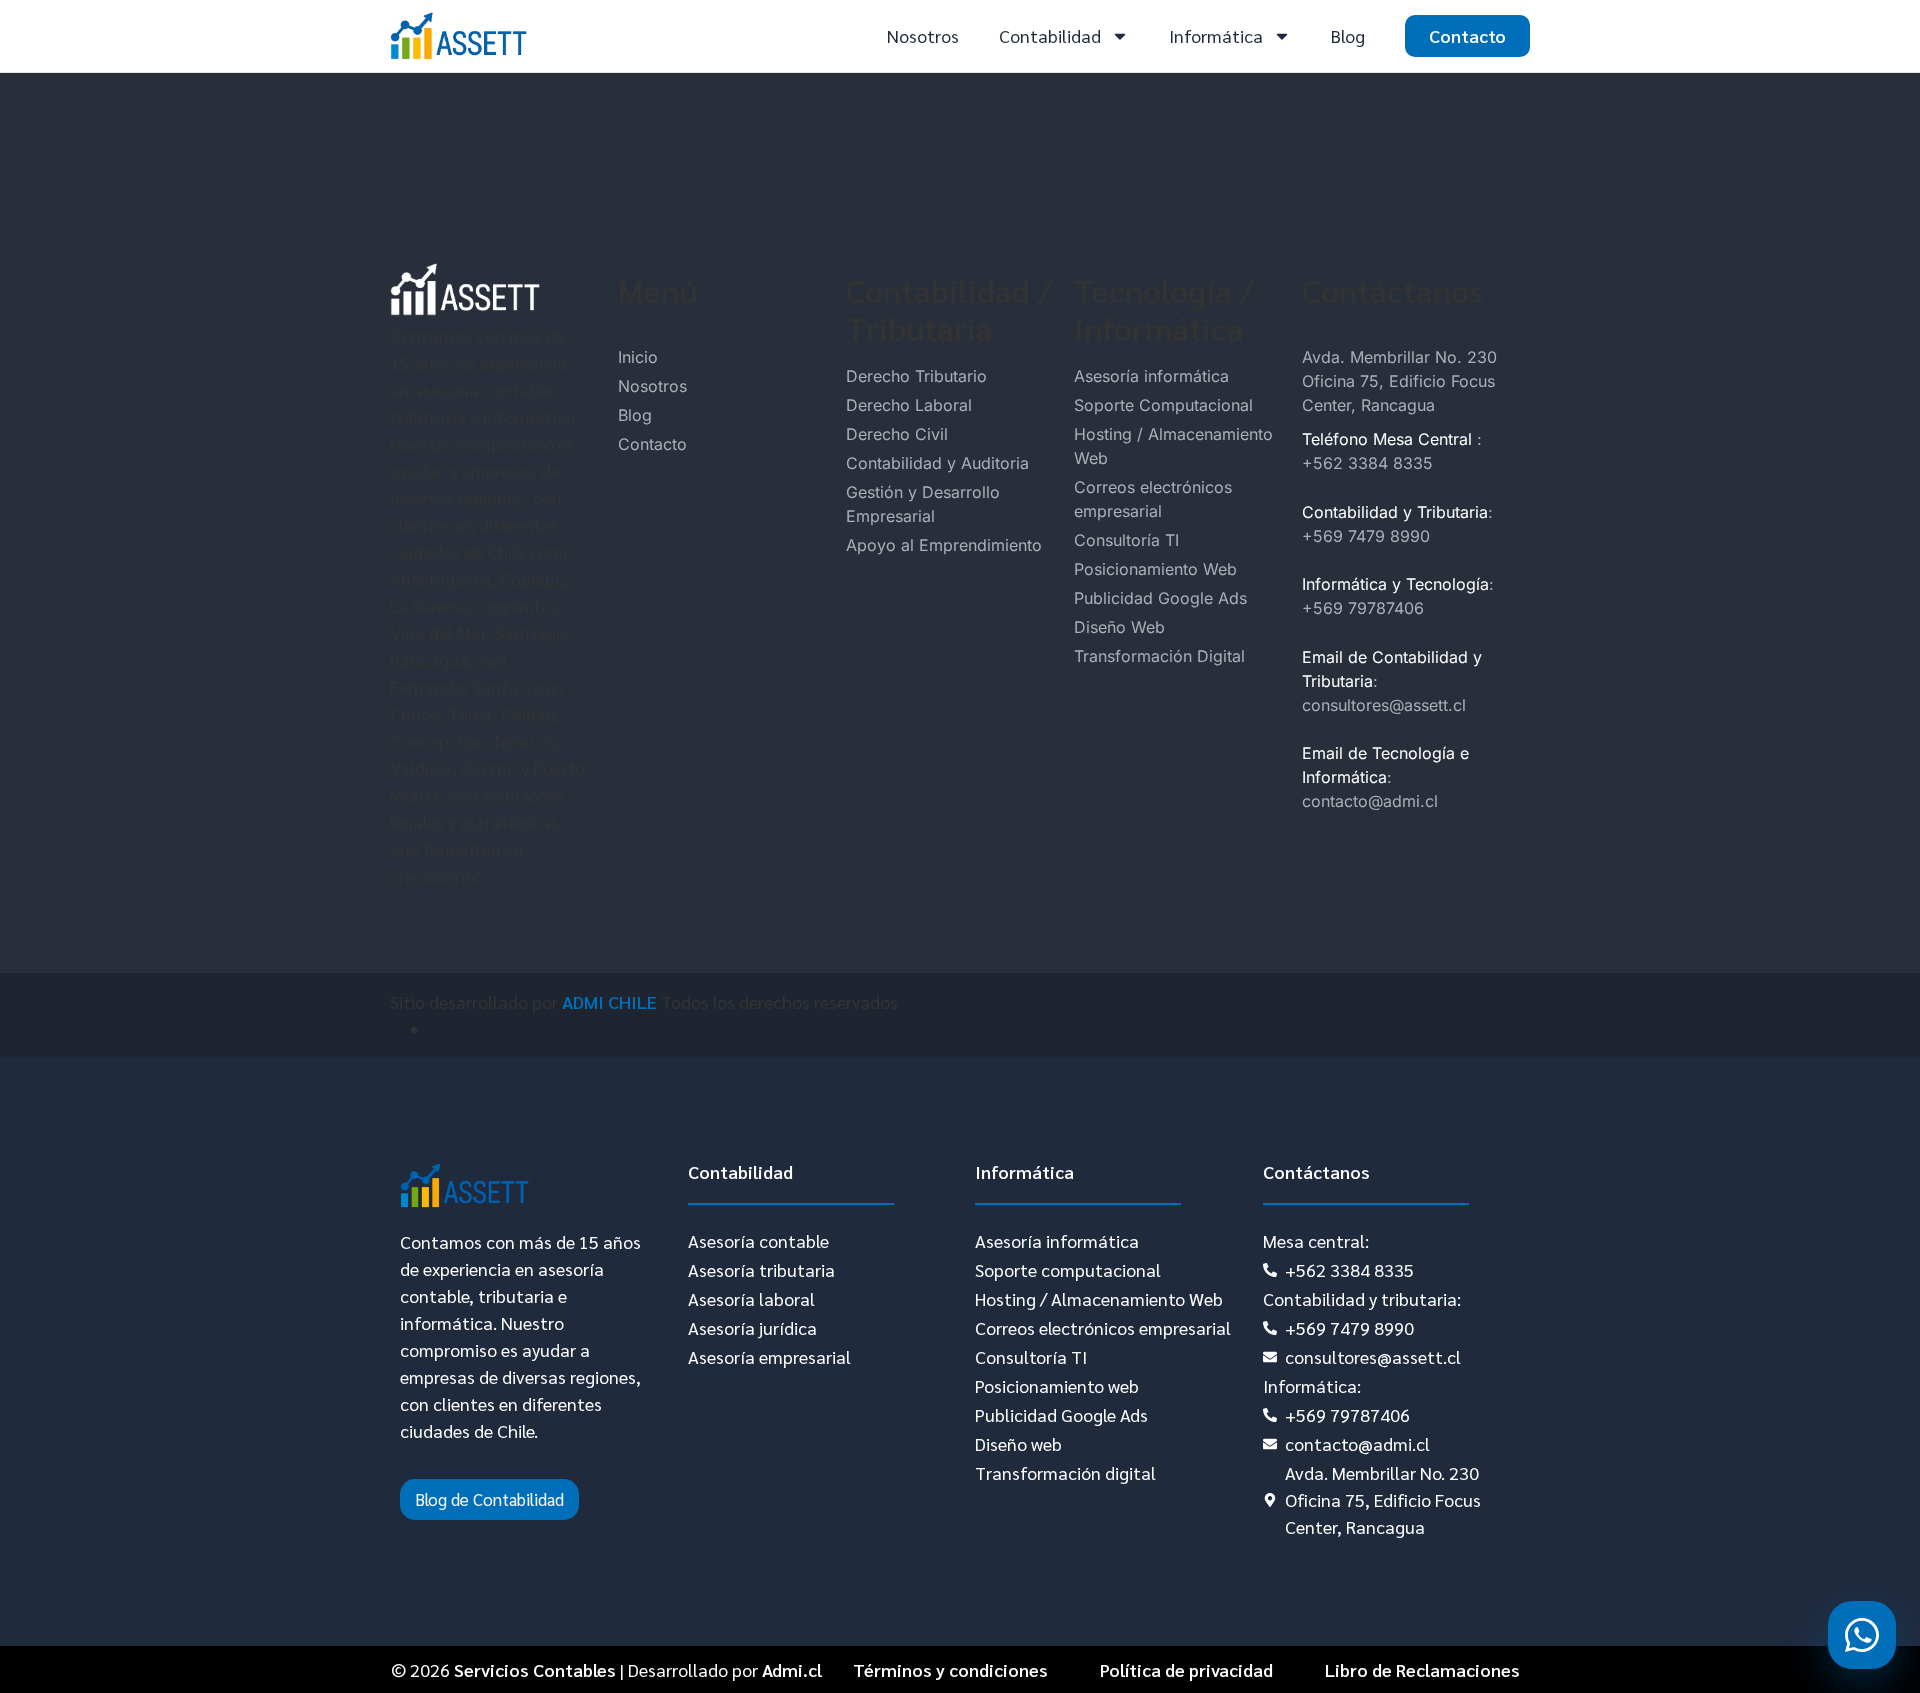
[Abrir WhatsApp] (1862, 1635)
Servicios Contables (535, 1669)
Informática (1216, 35)
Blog (1348, 35)
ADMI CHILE (609, 1001)
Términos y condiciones (950, 1669)
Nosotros (923, 35)
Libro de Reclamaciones (1422, 1669)
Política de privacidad (1186, 1669)
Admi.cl (792, 1669)
